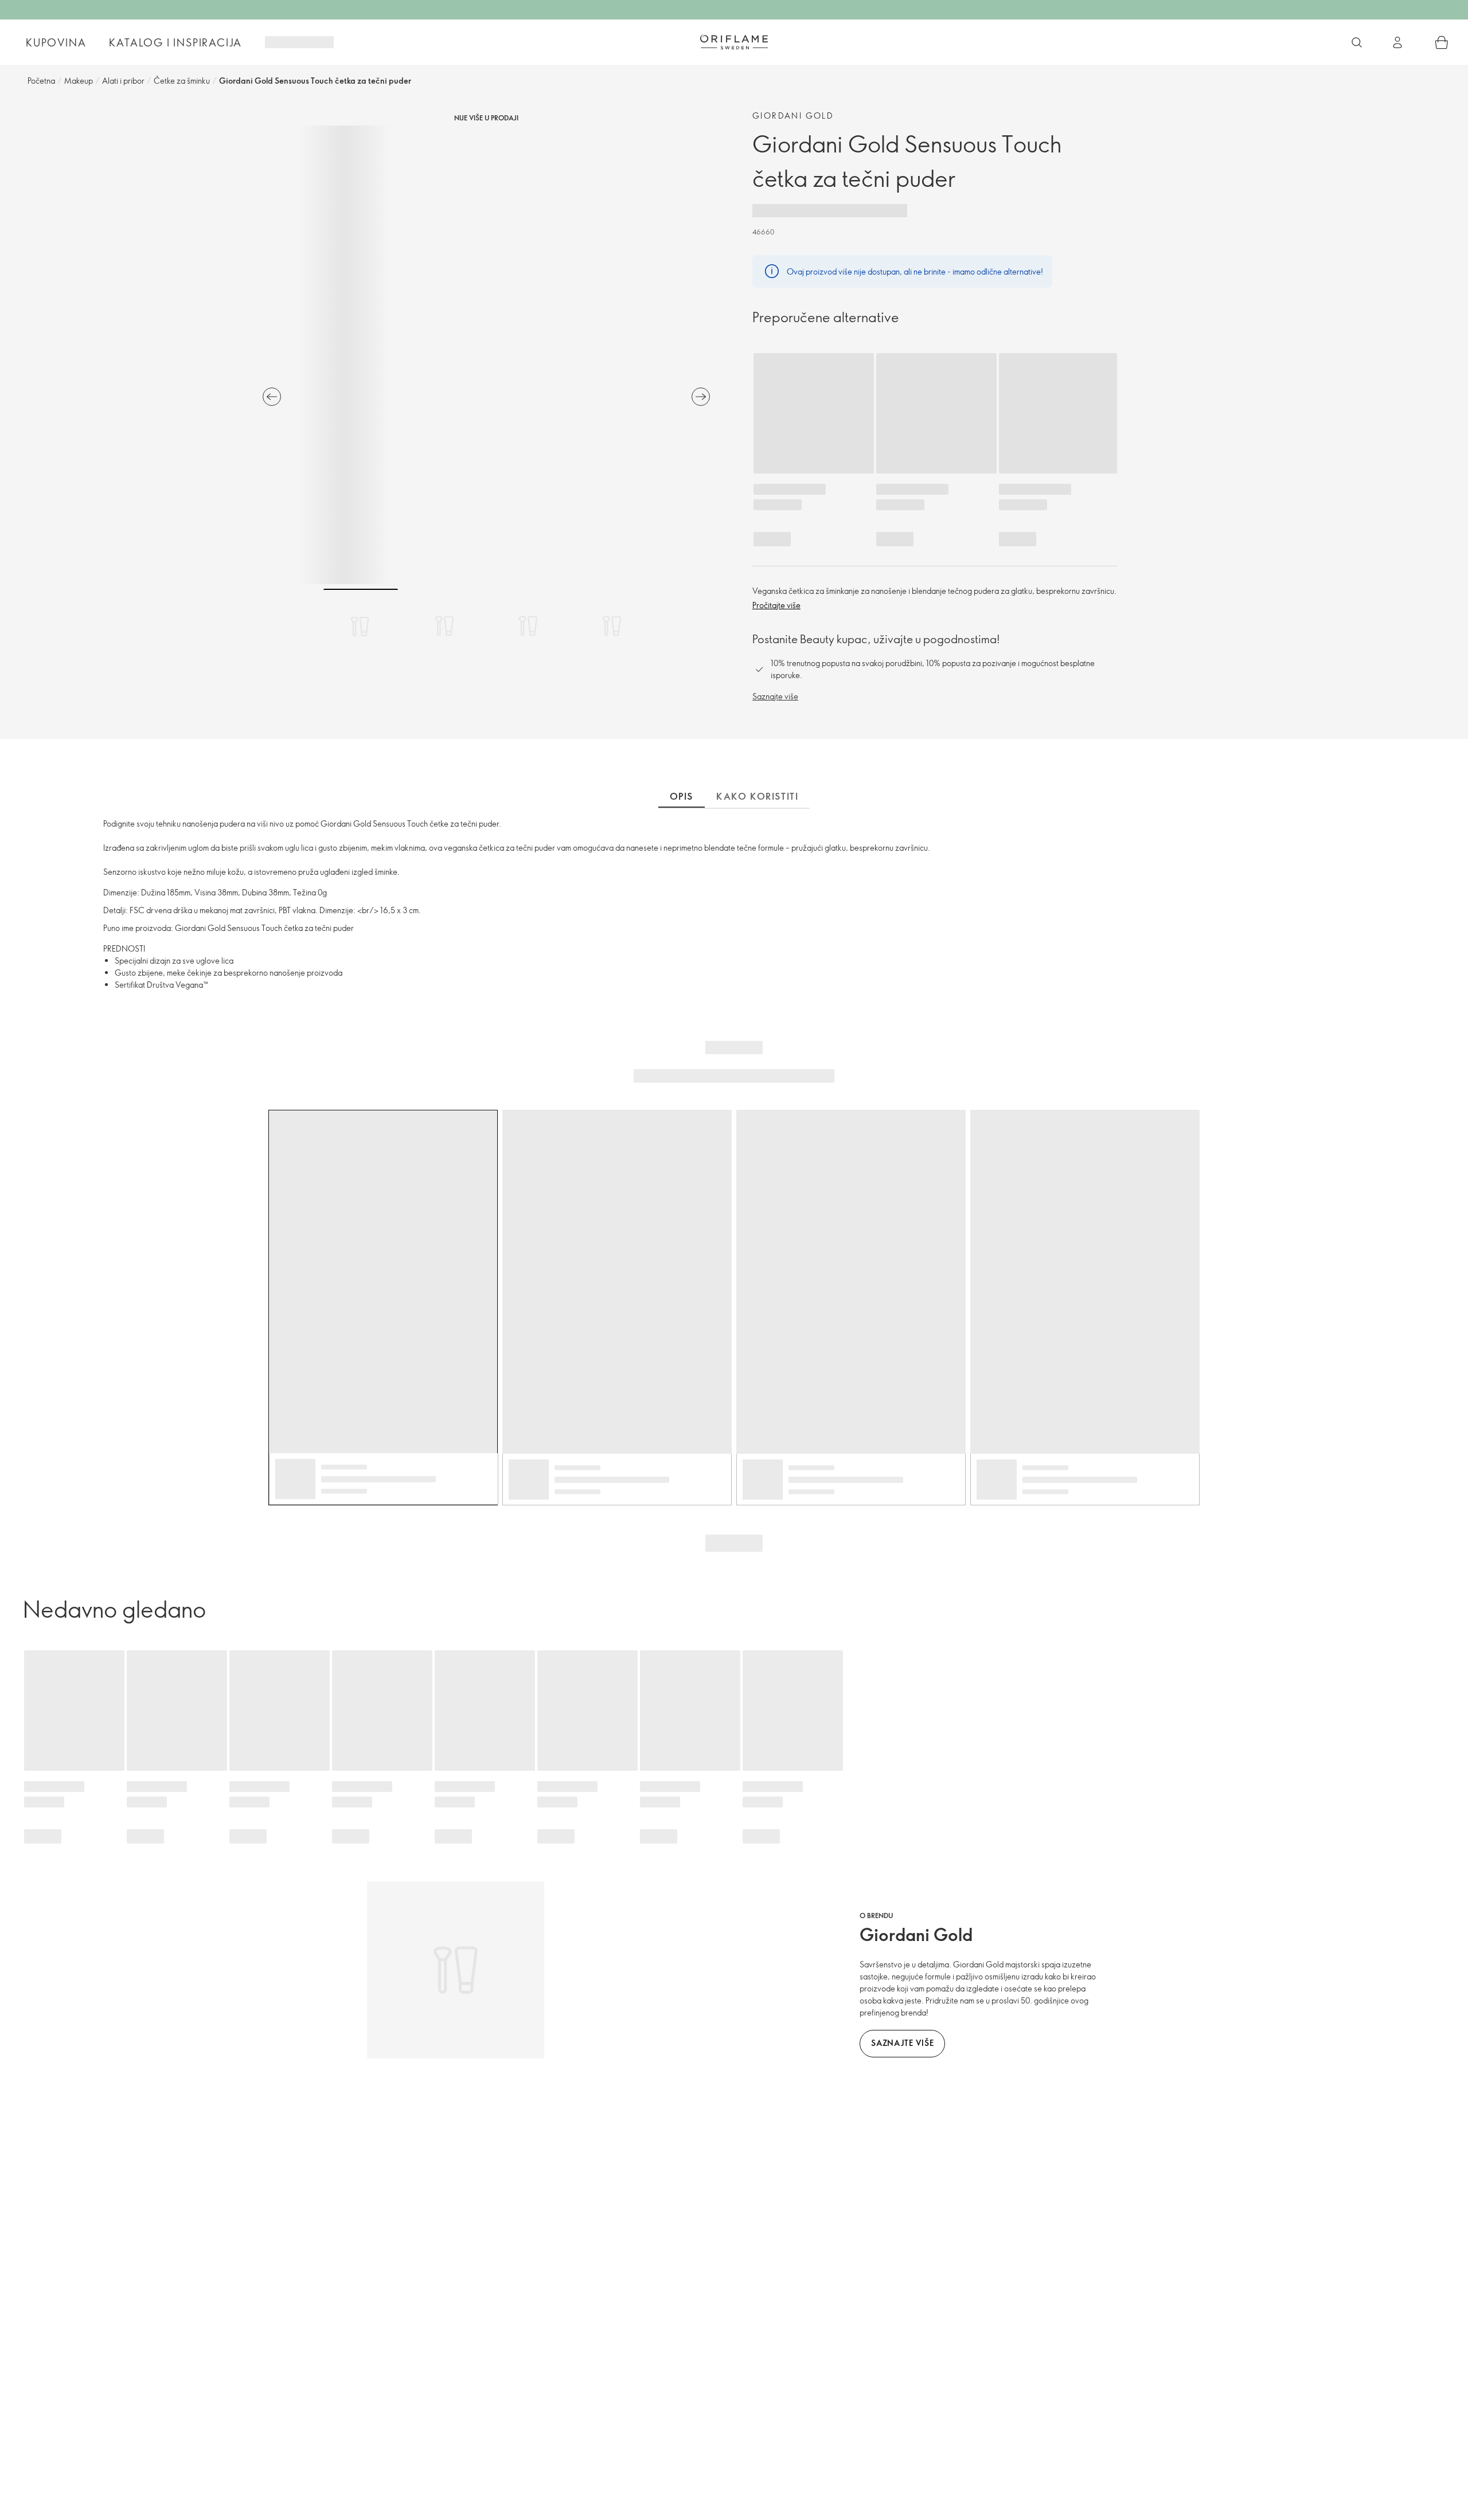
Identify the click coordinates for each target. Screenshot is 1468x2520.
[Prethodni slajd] (272, 397)
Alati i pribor (123, 81)
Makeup (79, 81)
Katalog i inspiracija (175, 42)
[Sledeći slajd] (701, 397)
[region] (486, 355)
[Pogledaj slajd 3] (528, 626)
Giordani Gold (793, 116)
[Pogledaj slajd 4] (612, 626)
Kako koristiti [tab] (757, 796)
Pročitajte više (776, 605)
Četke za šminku (182, 81)
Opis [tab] (682, 796)
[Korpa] (1442, 42)
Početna (41, 81)
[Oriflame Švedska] (734, 42)
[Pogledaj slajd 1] (361, 626)
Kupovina (56, 42)
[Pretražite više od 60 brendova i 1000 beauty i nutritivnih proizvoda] (1357, 42)
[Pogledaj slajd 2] (444, 626)
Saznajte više (775, 696)
